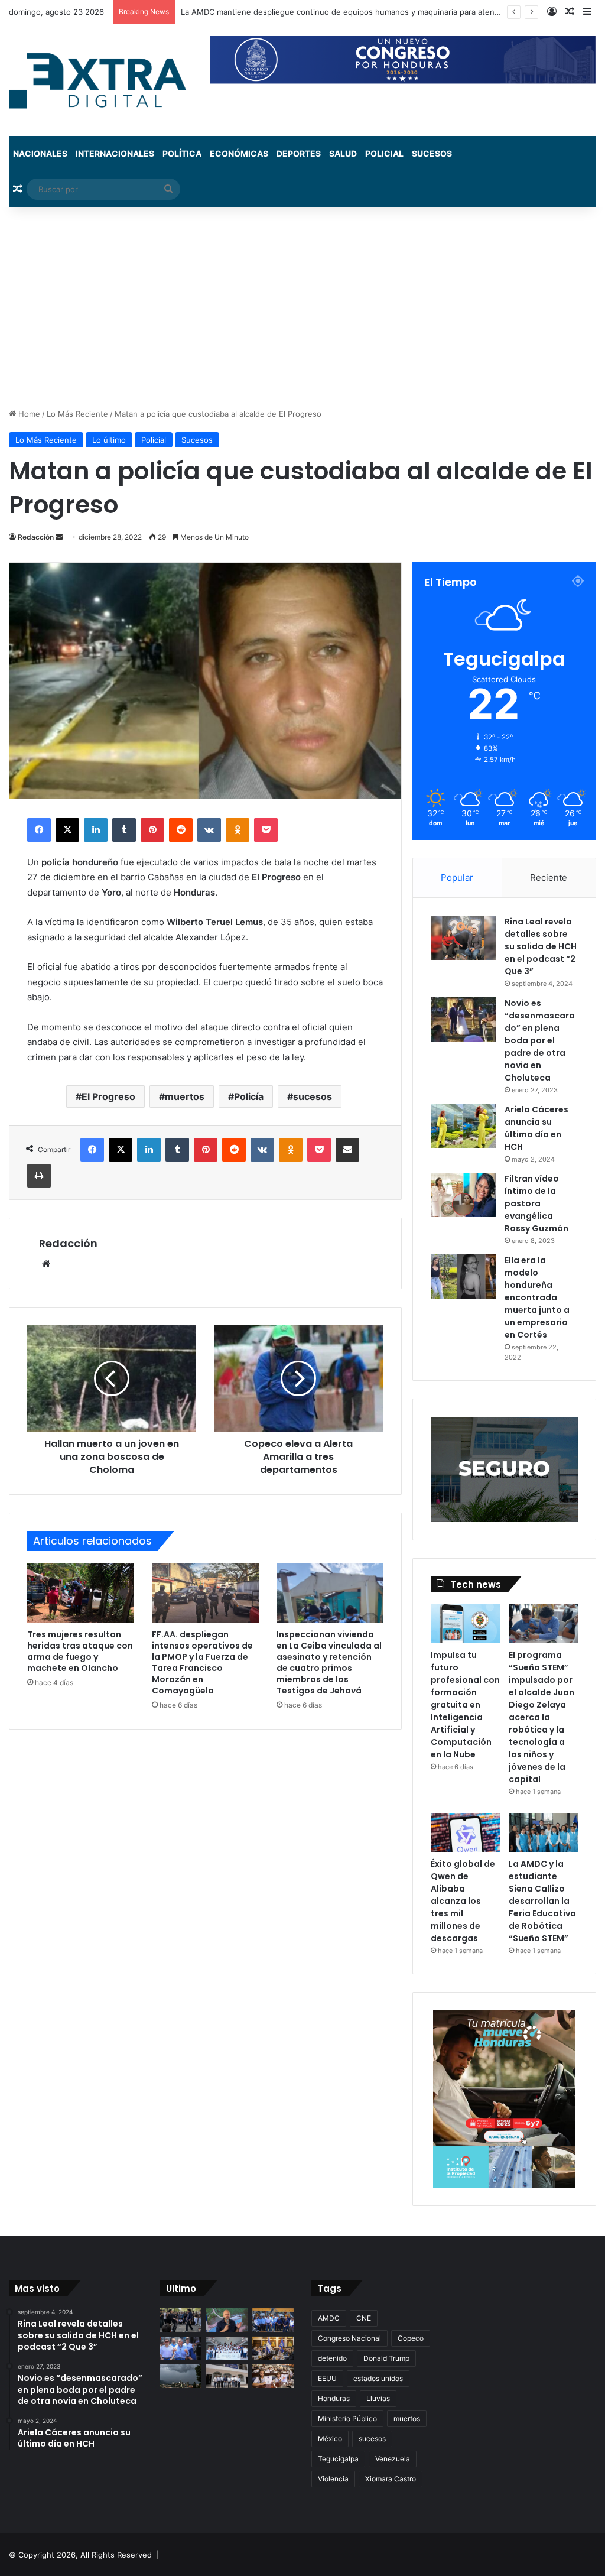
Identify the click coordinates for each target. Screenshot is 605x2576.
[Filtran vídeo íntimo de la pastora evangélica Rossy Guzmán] (463, 1195)
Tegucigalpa (338, 2459)
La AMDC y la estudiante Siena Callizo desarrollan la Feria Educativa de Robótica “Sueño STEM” (542, 1901)
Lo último (109, 440)
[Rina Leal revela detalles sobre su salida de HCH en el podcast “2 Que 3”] (463, 938)
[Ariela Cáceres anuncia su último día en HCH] (463, 1126)
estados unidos (378, 2378)
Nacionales (40, 153)
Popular (457, 877)
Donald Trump (386, 2358)
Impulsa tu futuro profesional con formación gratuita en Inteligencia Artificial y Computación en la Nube (465, 1705)
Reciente (549, 877)
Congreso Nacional (349, 2338)
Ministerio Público (347, 2418)
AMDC (329, 2318)
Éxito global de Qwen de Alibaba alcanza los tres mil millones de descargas (463, 1901)
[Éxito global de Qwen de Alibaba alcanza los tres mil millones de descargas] (465, 1832)
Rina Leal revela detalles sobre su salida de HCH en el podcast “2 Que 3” (541, 946)
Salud (343, 153)
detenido (332, 2358)
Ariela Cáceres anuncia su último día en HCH (536, 1128)
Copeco (411, 2338)
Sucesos (432, 153)
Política (182, 153)
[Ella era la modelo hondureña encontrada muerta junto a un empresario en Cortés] (463, 1276)
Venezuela (393, 2459)
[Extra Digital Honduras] (101, 80)
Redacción (36, 537)
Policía (249, 1096)
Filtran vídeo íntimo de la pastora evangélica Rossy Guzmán (536, 1203)
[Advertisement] (302, 307)
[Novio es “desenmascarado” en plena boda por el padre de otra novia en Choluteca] (463, 1019)
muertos (185, 1096)
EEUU (327, 2378)
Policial (384, 153)
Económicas (239, 153)
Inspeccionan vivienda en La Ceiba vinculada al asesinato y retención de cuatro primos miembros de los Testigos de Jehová (329, 1662)
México (330, 2439)
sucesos (313, 1096)
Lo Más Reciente (77, 414)
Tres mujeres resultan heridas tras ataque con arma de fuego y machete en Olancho (80, 1651)
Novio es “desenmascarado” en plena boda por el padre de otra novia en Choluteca (540, 1040)
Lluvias (378, 2398)
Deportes (299, 153)
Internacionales (115, 153)
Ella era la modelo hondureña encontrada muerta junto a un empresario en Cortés (537, 1297)
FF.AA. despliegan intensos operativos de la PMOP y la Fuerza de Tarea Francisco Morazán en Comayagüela (202, 1662)
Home (28, 414)
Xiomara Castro (391, 2479)
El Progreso (108, 1096)
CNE (364, 2318)
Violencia (333, 2479)
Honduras (334, 2398)
